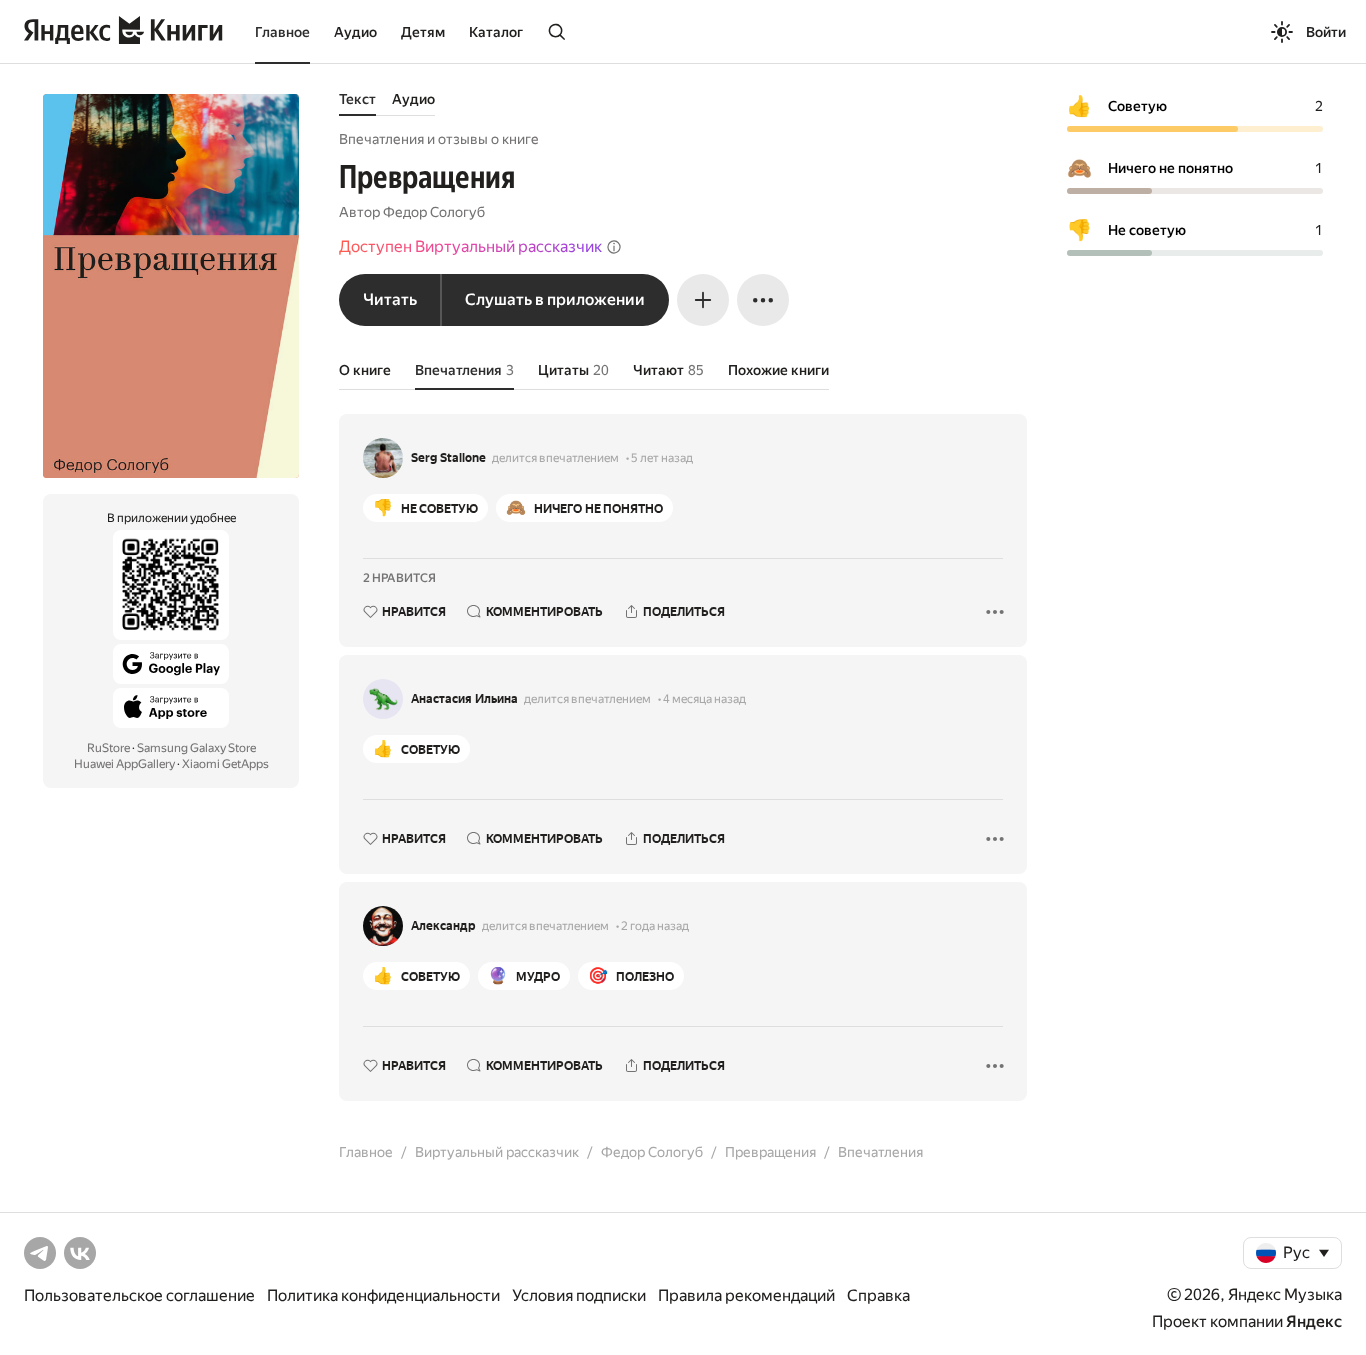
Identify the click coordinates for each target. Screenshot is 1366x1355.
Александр (443, 926)
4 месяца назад (704, 699)
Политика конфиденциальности (383, 1295)
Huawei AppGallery (124, 764)
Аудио (355, 32)
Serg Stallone (448, 458)
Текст (357, 99)
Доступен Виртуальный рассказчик (470, 246)
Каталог (496, 32)
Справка (878, 1295)
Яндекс (1314, 1321)
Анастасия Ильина (464, 699)
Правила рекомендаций (746, 1295)
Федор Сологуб (434, 212)
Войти (1326, 32)
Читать (390, 299)
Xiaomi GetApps (225, 764)
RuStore (108, 748)
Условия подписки (579, 1295)
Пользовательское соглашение (139, 1295)
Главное (282, 32)
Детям (423, 32)
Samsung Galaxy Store (196, 748)
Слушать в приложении (555, 299)
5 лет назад (662, 458)
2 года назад (655, 926)
